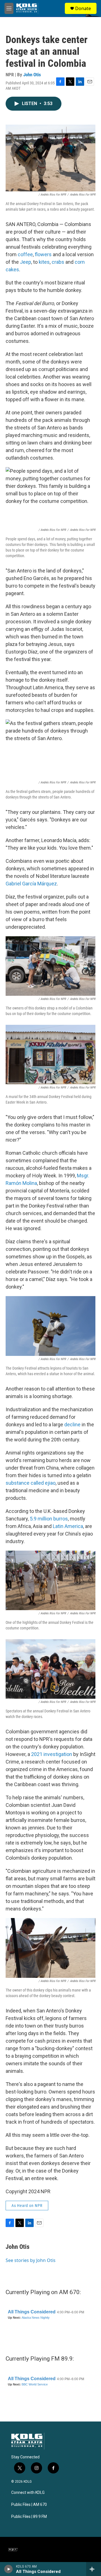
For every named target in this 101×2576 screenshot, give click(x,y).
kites (44, 262)
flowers (43, 254)
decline (73, 1424)
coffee (25, 254)
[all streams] (94, 2569)
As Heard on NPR (27, 2206)
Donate (83, 8)
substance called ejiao (31, 1483)
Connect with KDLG (28, 2493)
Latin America (68, 1526)
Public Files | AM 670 (29, 2505)
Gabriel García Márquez (31, 884)
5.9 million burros (49, 1519)
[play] (9, 2569)
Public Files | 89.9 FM (29, 2517)
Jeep (26, 262)
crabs (57, 262)
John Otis (32, 75)
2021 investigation (52, 1754)
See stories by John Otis (31, 2260)
